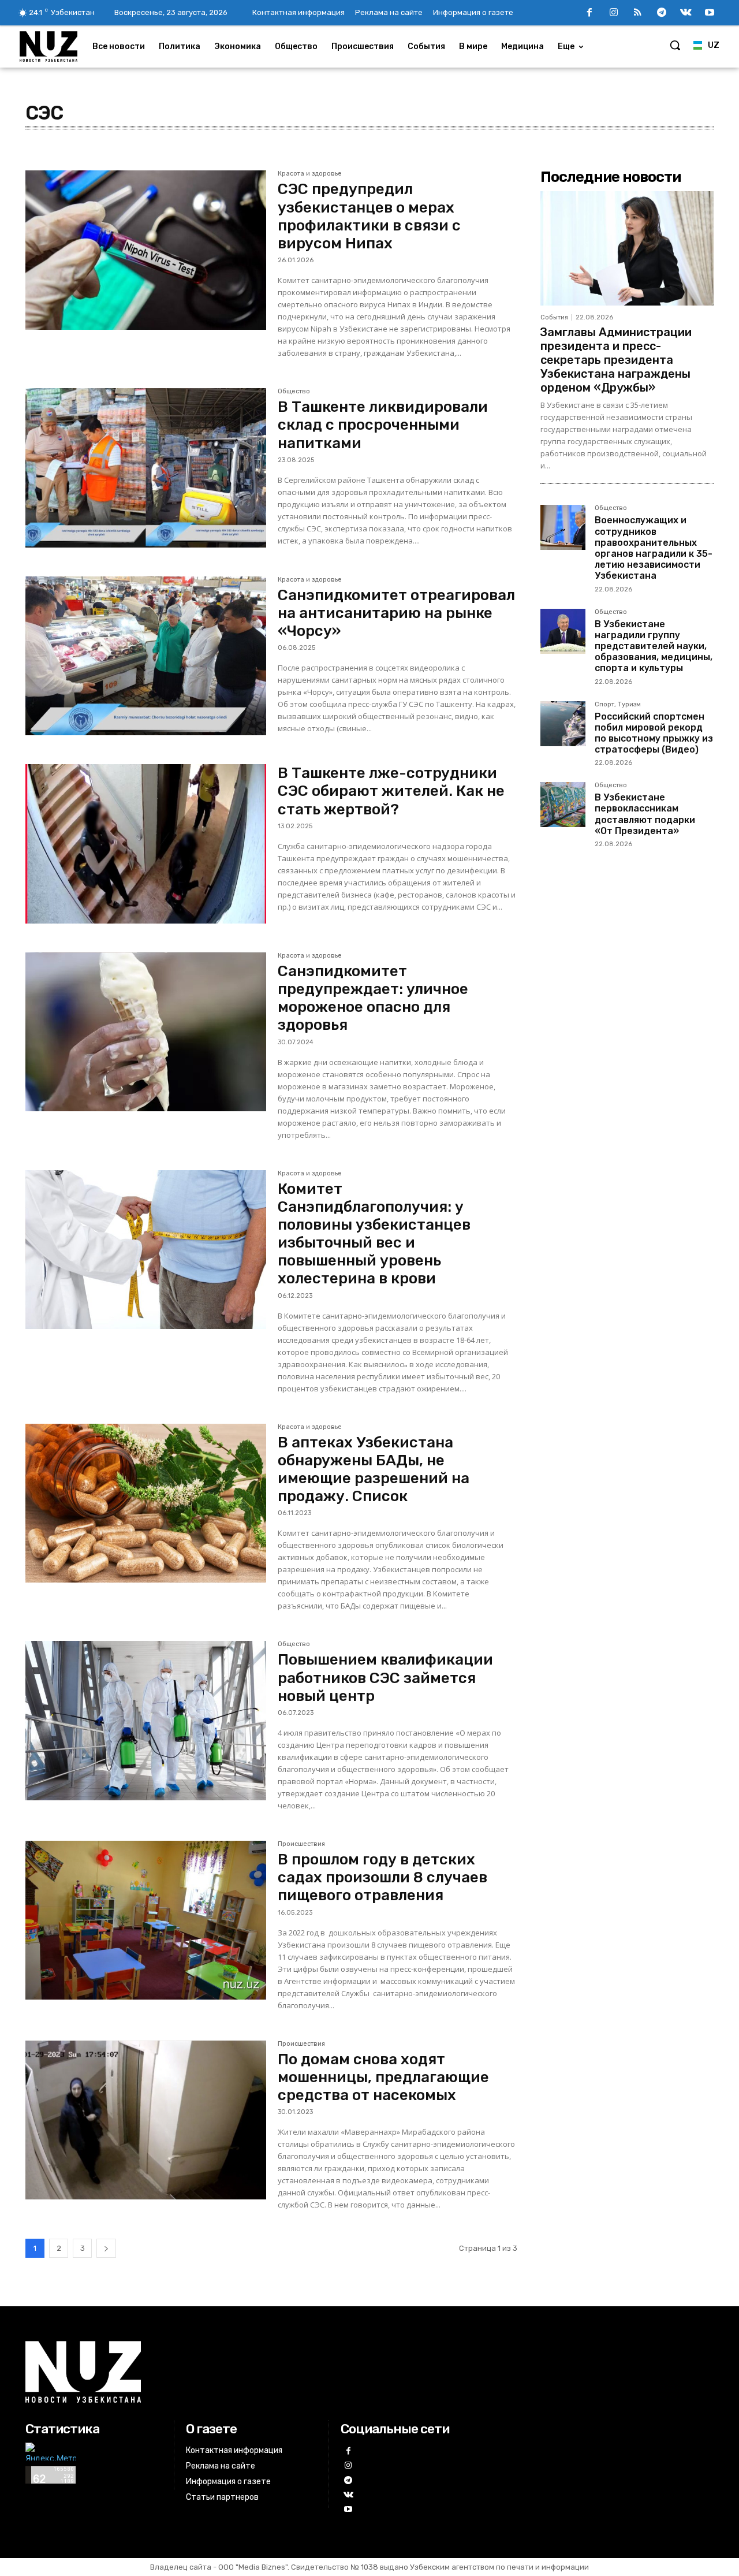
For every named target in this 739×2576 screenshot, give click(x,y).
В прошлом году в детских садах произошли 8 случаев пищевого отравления (382, 1877)
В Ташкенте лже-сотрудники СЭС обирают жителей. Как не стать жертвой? (391, 791)
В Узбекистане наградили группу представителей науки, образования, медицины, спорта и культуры (654, 646)
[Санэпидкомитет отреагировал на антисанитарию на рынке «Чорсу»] (146, 656)
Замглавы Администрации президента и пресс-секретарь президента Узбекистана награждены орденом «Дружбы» (616, 360)
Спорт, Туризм (618, 705)
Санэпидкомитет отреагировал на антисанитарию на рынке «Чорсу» (396, 613)
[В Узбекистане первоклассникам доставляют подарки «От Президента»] (563, 805)
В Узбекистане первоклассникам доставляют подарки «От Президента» (645, 814)
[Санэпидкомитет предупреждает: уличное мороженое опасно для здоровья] (146, 1032)
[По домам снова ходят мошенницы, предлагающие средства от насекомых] (146, 2120)
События (554, 317)
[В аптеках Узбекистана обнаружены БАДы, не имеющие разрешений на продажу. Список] (146, 1503)
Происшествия (301, 1844)
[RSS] (638, 13)
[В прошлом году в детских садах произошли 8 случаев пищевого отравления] (146, 1920)
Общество (294, 392)
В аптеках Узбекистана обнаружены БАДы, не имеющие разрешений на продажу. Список (374, 1470)
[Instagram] (614, 13)
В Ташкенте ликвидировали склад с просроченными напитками (383, 425)
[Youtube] (710, 13)
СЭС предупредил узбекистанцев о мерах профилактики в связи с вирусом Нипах (369, 216)
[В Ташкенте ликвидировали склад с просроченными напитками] (146, 468)
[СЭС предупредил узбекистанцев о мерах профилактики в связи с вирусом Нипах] (146, 250)
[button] (675, 45)
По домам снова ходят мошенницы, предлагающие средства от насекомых (383, 2077)
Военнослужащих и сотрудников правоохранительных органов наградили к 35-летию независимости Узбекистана (654, 548)
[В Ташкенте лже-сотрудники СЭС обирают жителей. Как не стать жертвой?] (146, 844)
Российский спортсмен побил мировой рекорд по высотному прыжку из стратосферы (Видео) (654, 733)
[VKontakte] (686, 13)
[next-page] (106, 2248)
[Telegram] (662, 13)
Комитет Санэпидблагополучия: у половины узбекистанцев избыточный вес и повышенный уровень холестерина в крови (374, 1234)
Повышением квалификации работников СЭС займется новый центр (385, 1678)
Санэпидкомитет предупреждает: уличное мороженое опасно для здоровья (373, 998)
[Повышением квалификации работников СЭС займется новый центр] (146, 1721)
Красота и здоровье (310, 174)
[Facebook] (589, 13)
